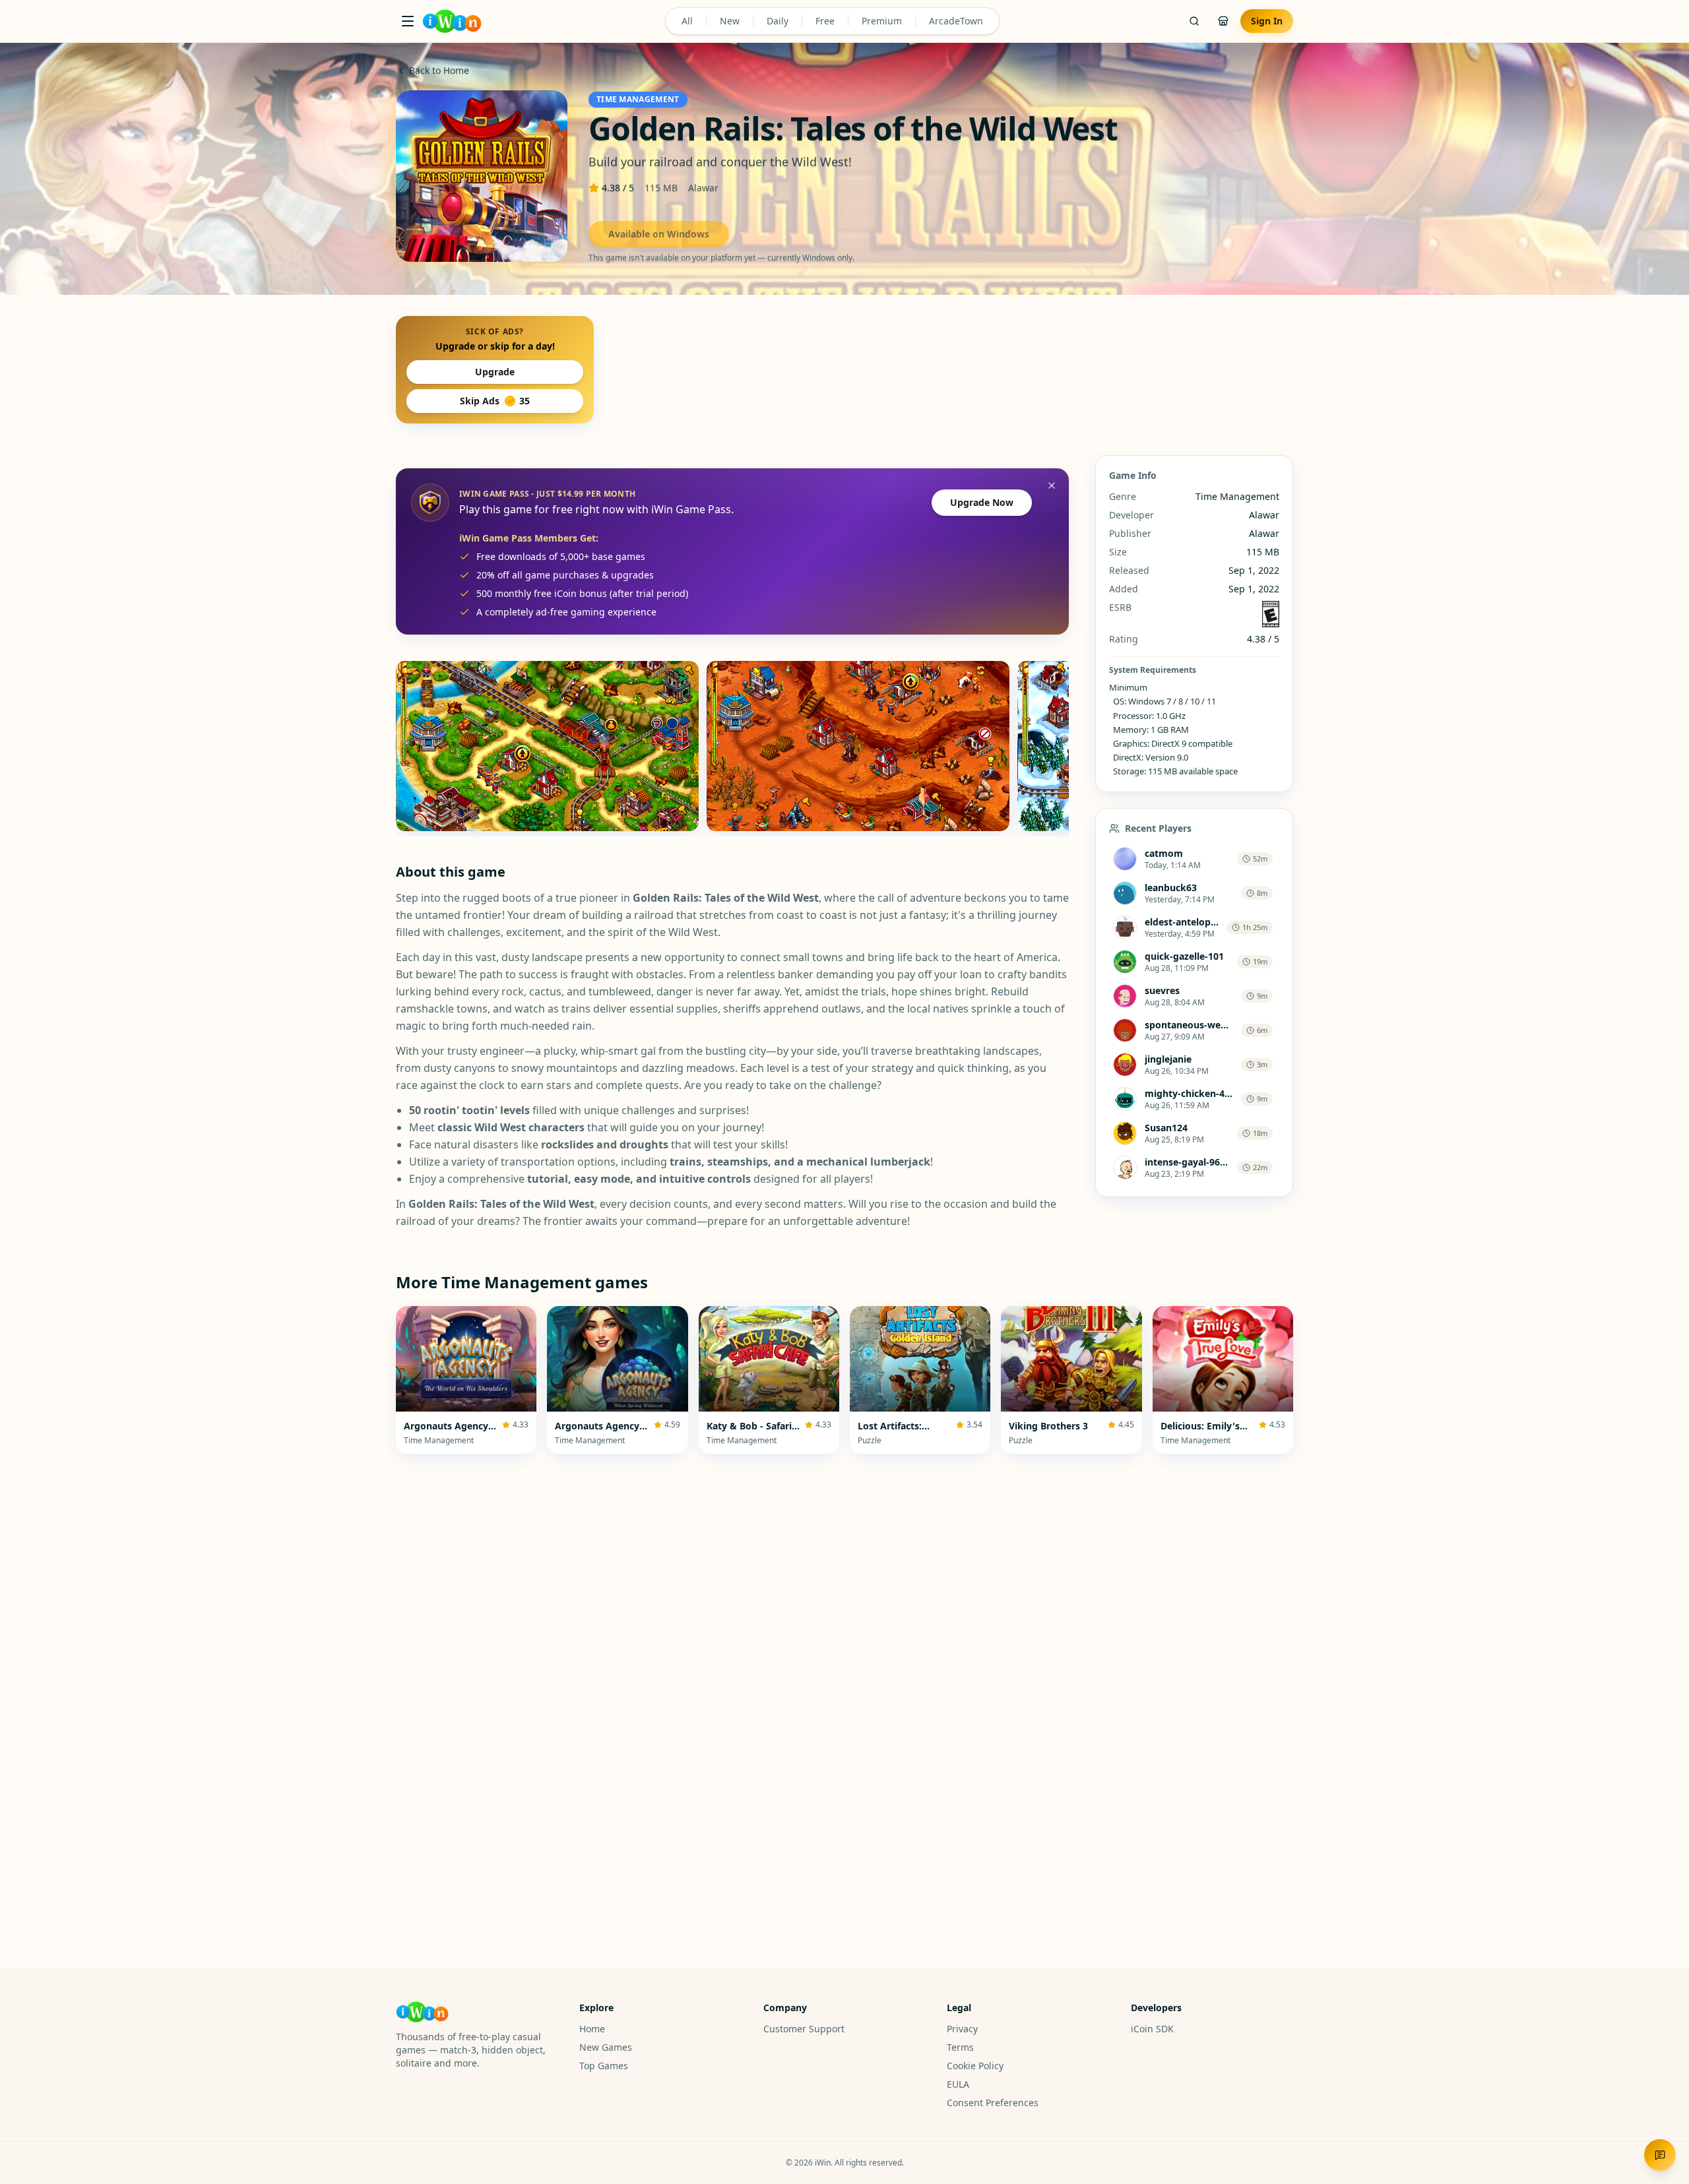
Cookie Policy (975, 2066)
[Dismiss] (1052, 485)
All (687, 21)
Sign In (1267, 21)
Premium (882, 21)
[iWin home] (452, 21)
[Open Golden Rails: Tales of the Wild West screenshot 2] (858, 746)
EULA (958, 2084)
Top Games (604, 2066)
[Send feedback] (1660, 2155)
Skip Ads (495, 401)
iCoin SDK (1152, 2029)
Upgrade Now (982, 502)
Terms (960, 2047)
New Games (606, 2047)
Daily (778, 21)
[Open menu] (408, 21)
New (730, 21)
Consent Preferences (993, 2103)
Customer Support (804, 2029)
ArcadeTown (956, 21)
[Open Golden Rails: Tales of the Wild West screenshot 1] (547, 746)
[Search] (1194, 21)
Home (592, 2029)
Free (825, 21)
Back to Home (439, 70)
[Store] (1223, 21)
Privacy (962, 2029)
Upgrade (495, 372)
